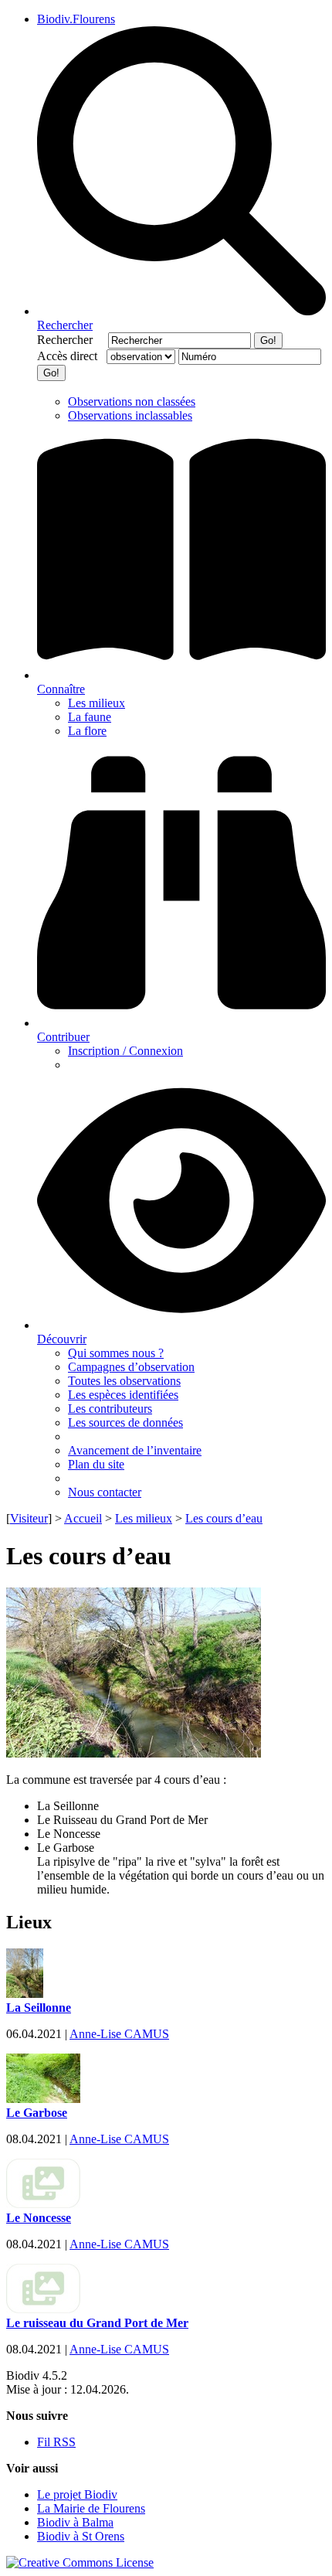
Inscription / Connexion (125, 1051)
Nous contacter (105, 1492)
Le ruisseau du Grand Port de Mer (97, 2323)
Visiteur (29, 1518)
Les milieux (97, 703)
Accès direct (70, 356)
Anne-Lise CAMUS (119, 2034)
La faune (90, 717)
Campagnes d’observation (131, 1367)
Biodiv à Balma (75, 2522)
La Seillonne (39, 2008)
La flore (87, 731)
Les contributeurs (110, 1409)
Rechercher (71, 340)
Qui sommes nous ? (116, 1353)
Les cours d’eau (224, 1518)
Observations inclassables (130, 415)
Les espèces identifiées (123, 1395)
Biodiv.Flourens (76, 19)
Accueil (83, 1518)
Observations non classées (132, 402)
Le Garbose (37, 2113)
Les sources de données (125, 1422)
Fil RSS (56, 2442)
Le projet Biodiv (77, 2494)
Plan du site (96, 1464)
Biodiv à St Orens (81, 2536)
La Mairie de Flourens (91, 2508)
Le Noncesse (39, 2218)
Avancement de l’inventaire (135, 1450)
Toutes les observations (124, 1381)
